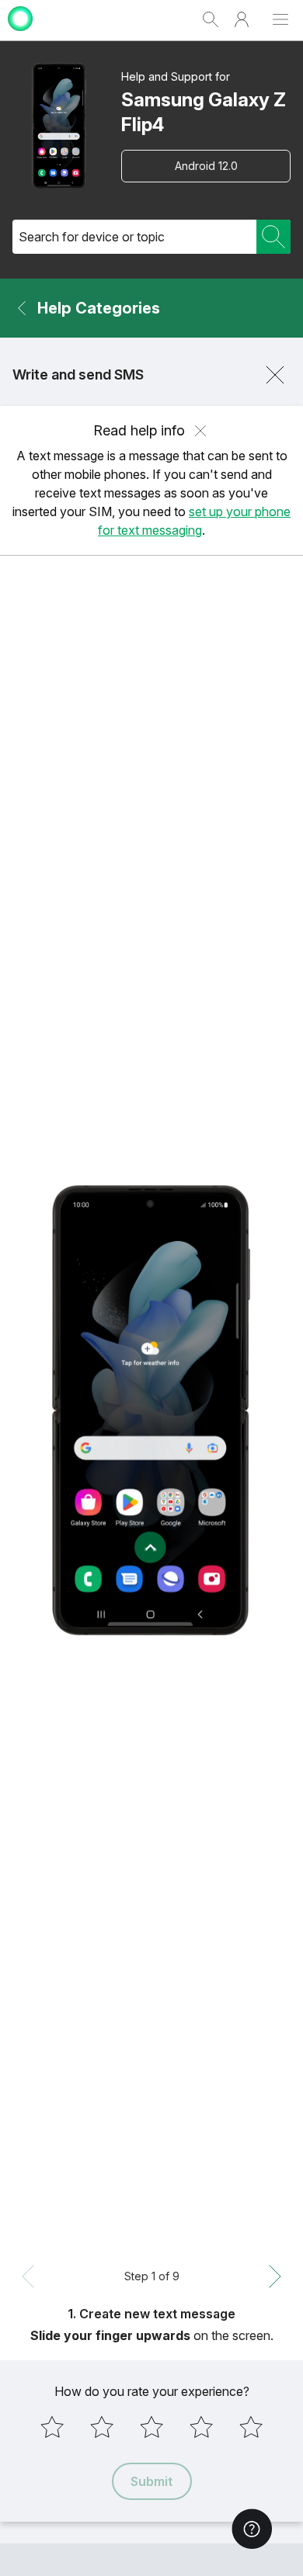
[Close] (275, 375)
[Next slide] (275, 2276)
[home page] (20, 33)
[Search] (273, 237)
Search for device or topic (92, 237)
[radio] (52, 2427)
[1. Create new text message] (151, 1410)
